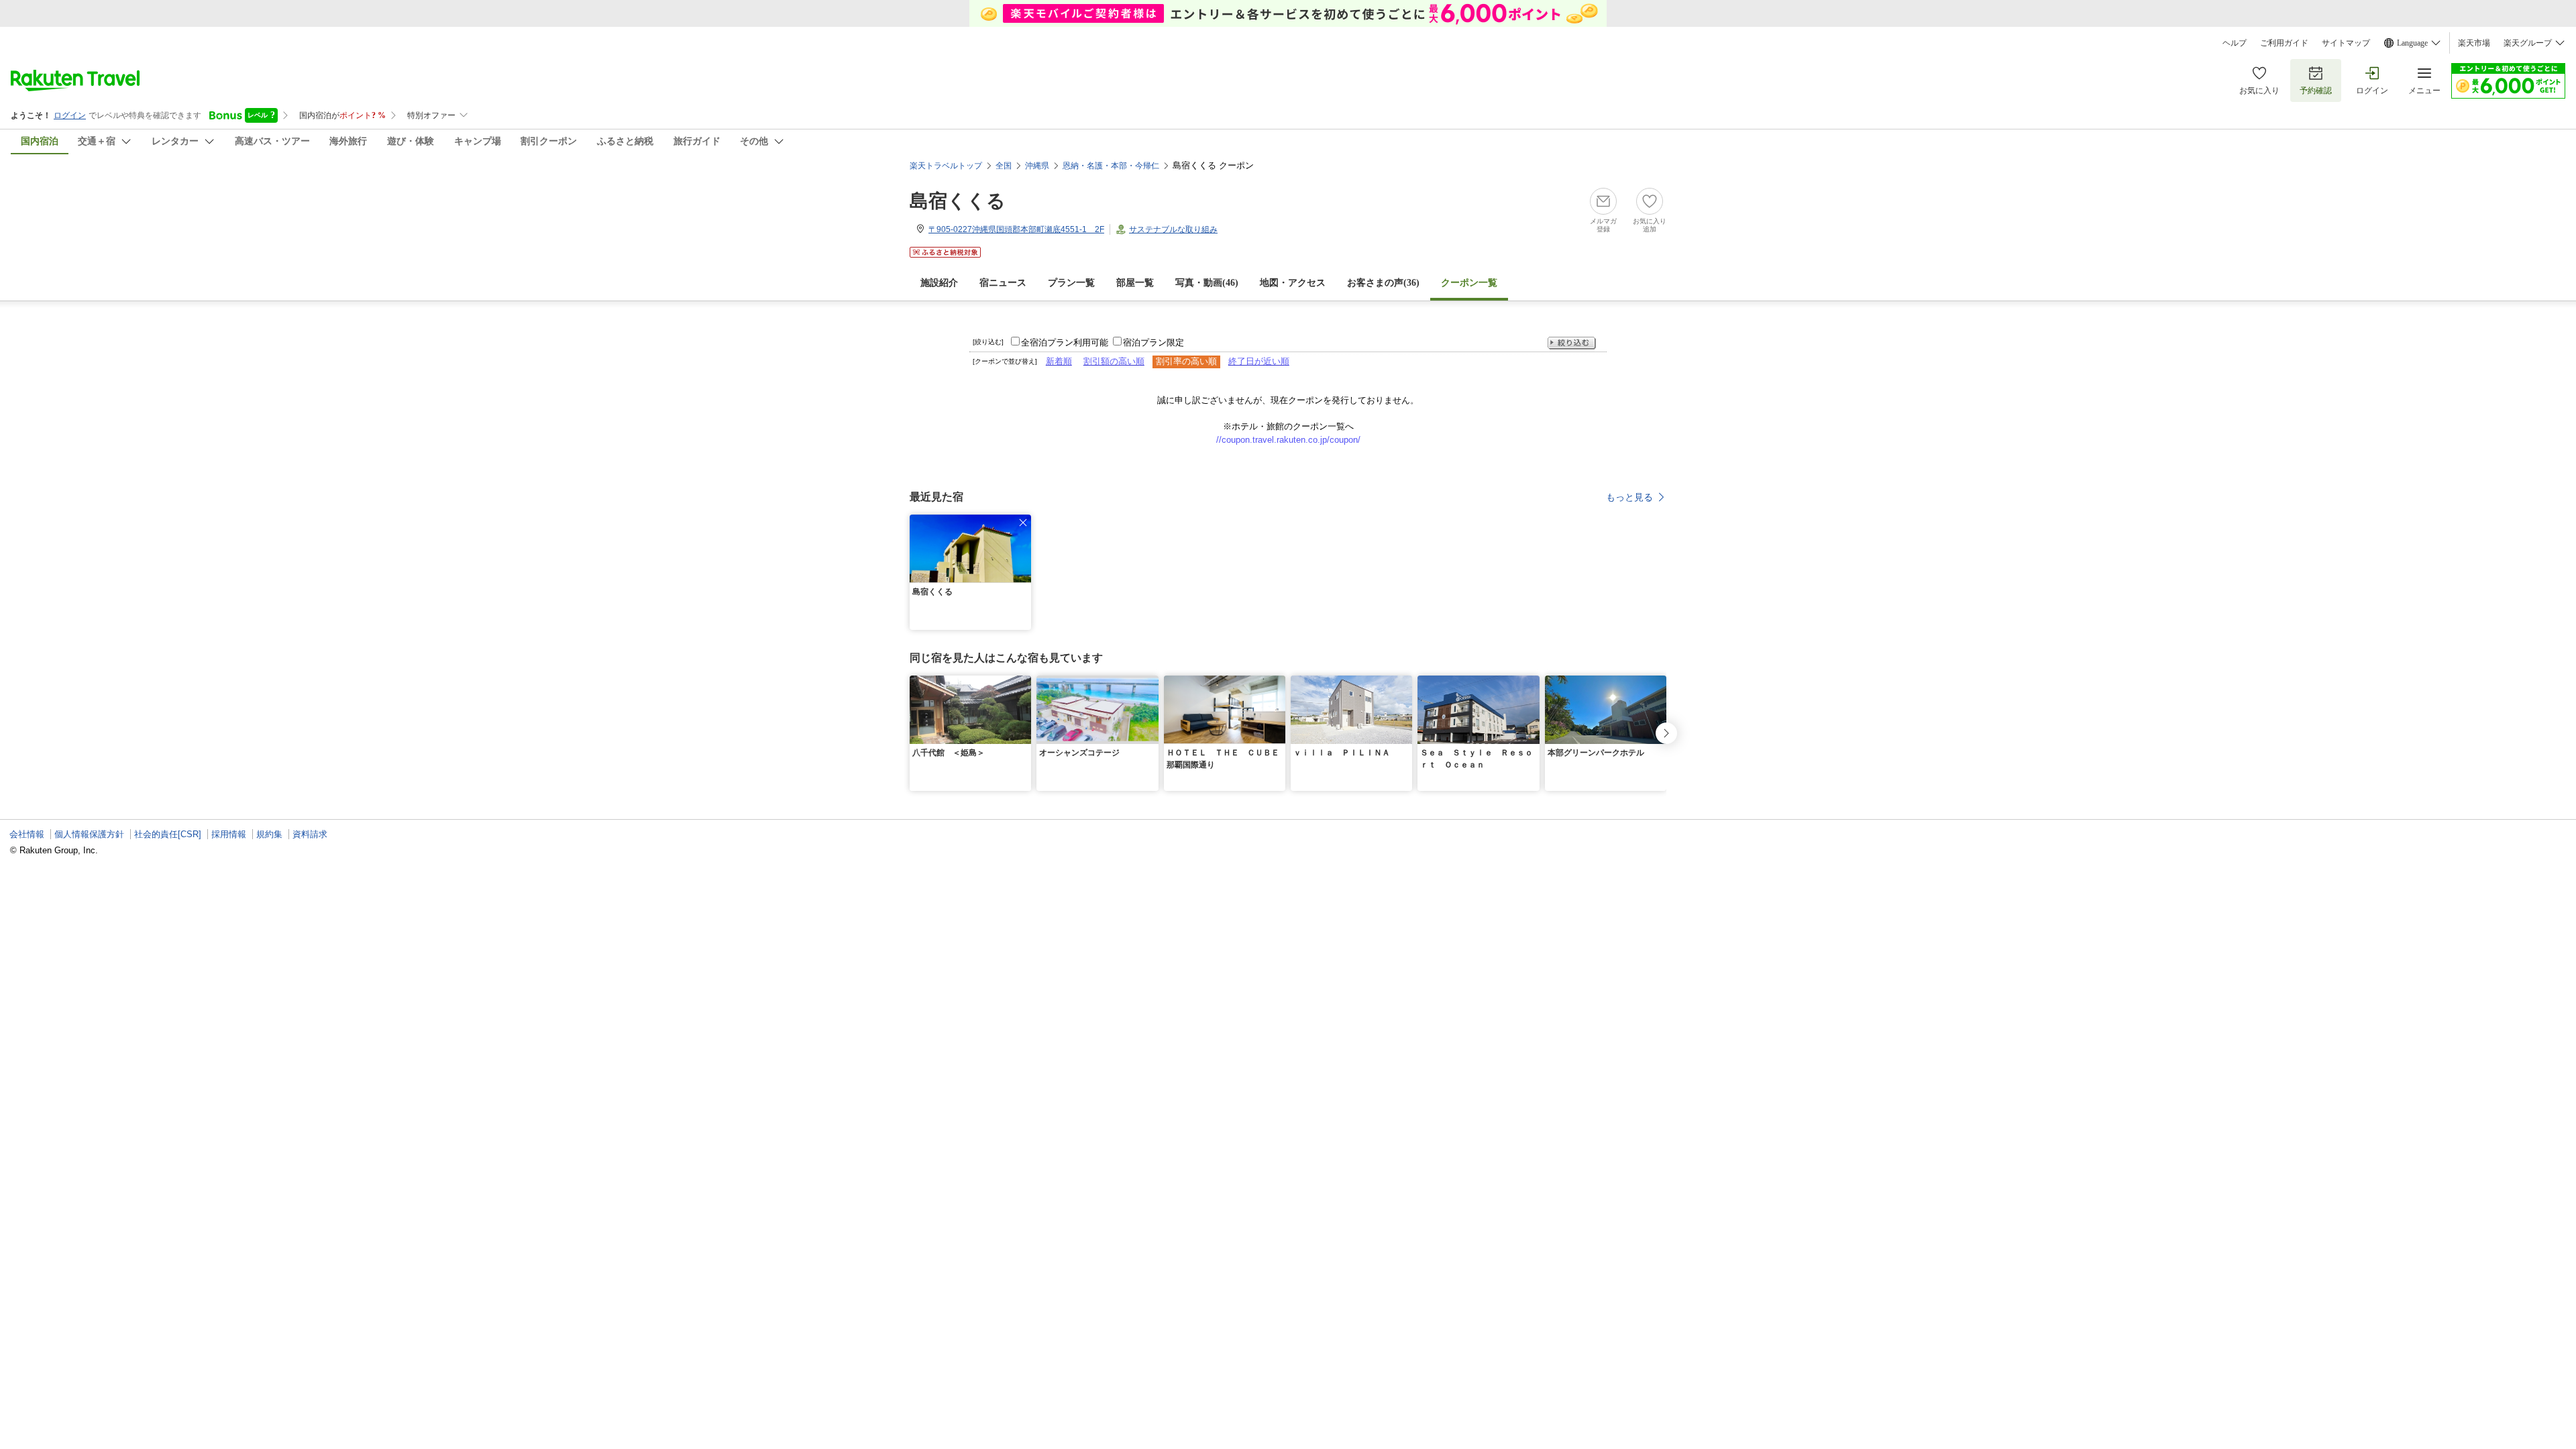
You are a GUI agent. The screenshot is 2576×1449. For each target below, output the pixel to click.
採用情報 (229, 834)
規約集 (269, 834)
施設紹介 (939, 283)
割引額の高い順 (1114, 361)
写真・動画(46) (1207, 283)
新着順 (1059, 361)
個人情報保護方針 (89, 834)
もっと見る (1629, 497)
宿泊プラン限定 (1153, 342)
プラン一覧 (1071, 283)
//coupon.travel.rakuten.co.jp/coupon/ (1288, 440)
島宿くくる (958, 201)
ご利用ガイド (2284, 43)
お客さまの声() (1383, 283)
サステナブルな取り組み (1173, 229)
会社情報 (27, 834)
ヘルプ (2235, 43)
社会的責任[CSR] (168, 834)
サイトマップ (2346, 43)
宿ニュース (1003, 283)
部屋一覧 (1135, 283)
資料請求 (310, 834)
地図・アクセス (1293, 283)
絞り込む (1572, 343)
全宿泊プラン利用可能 (1065, 342)
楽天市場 (2474, 43)
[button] (1023, 523)
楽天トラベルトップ (946, 166)
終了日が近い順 (1259, 361)
